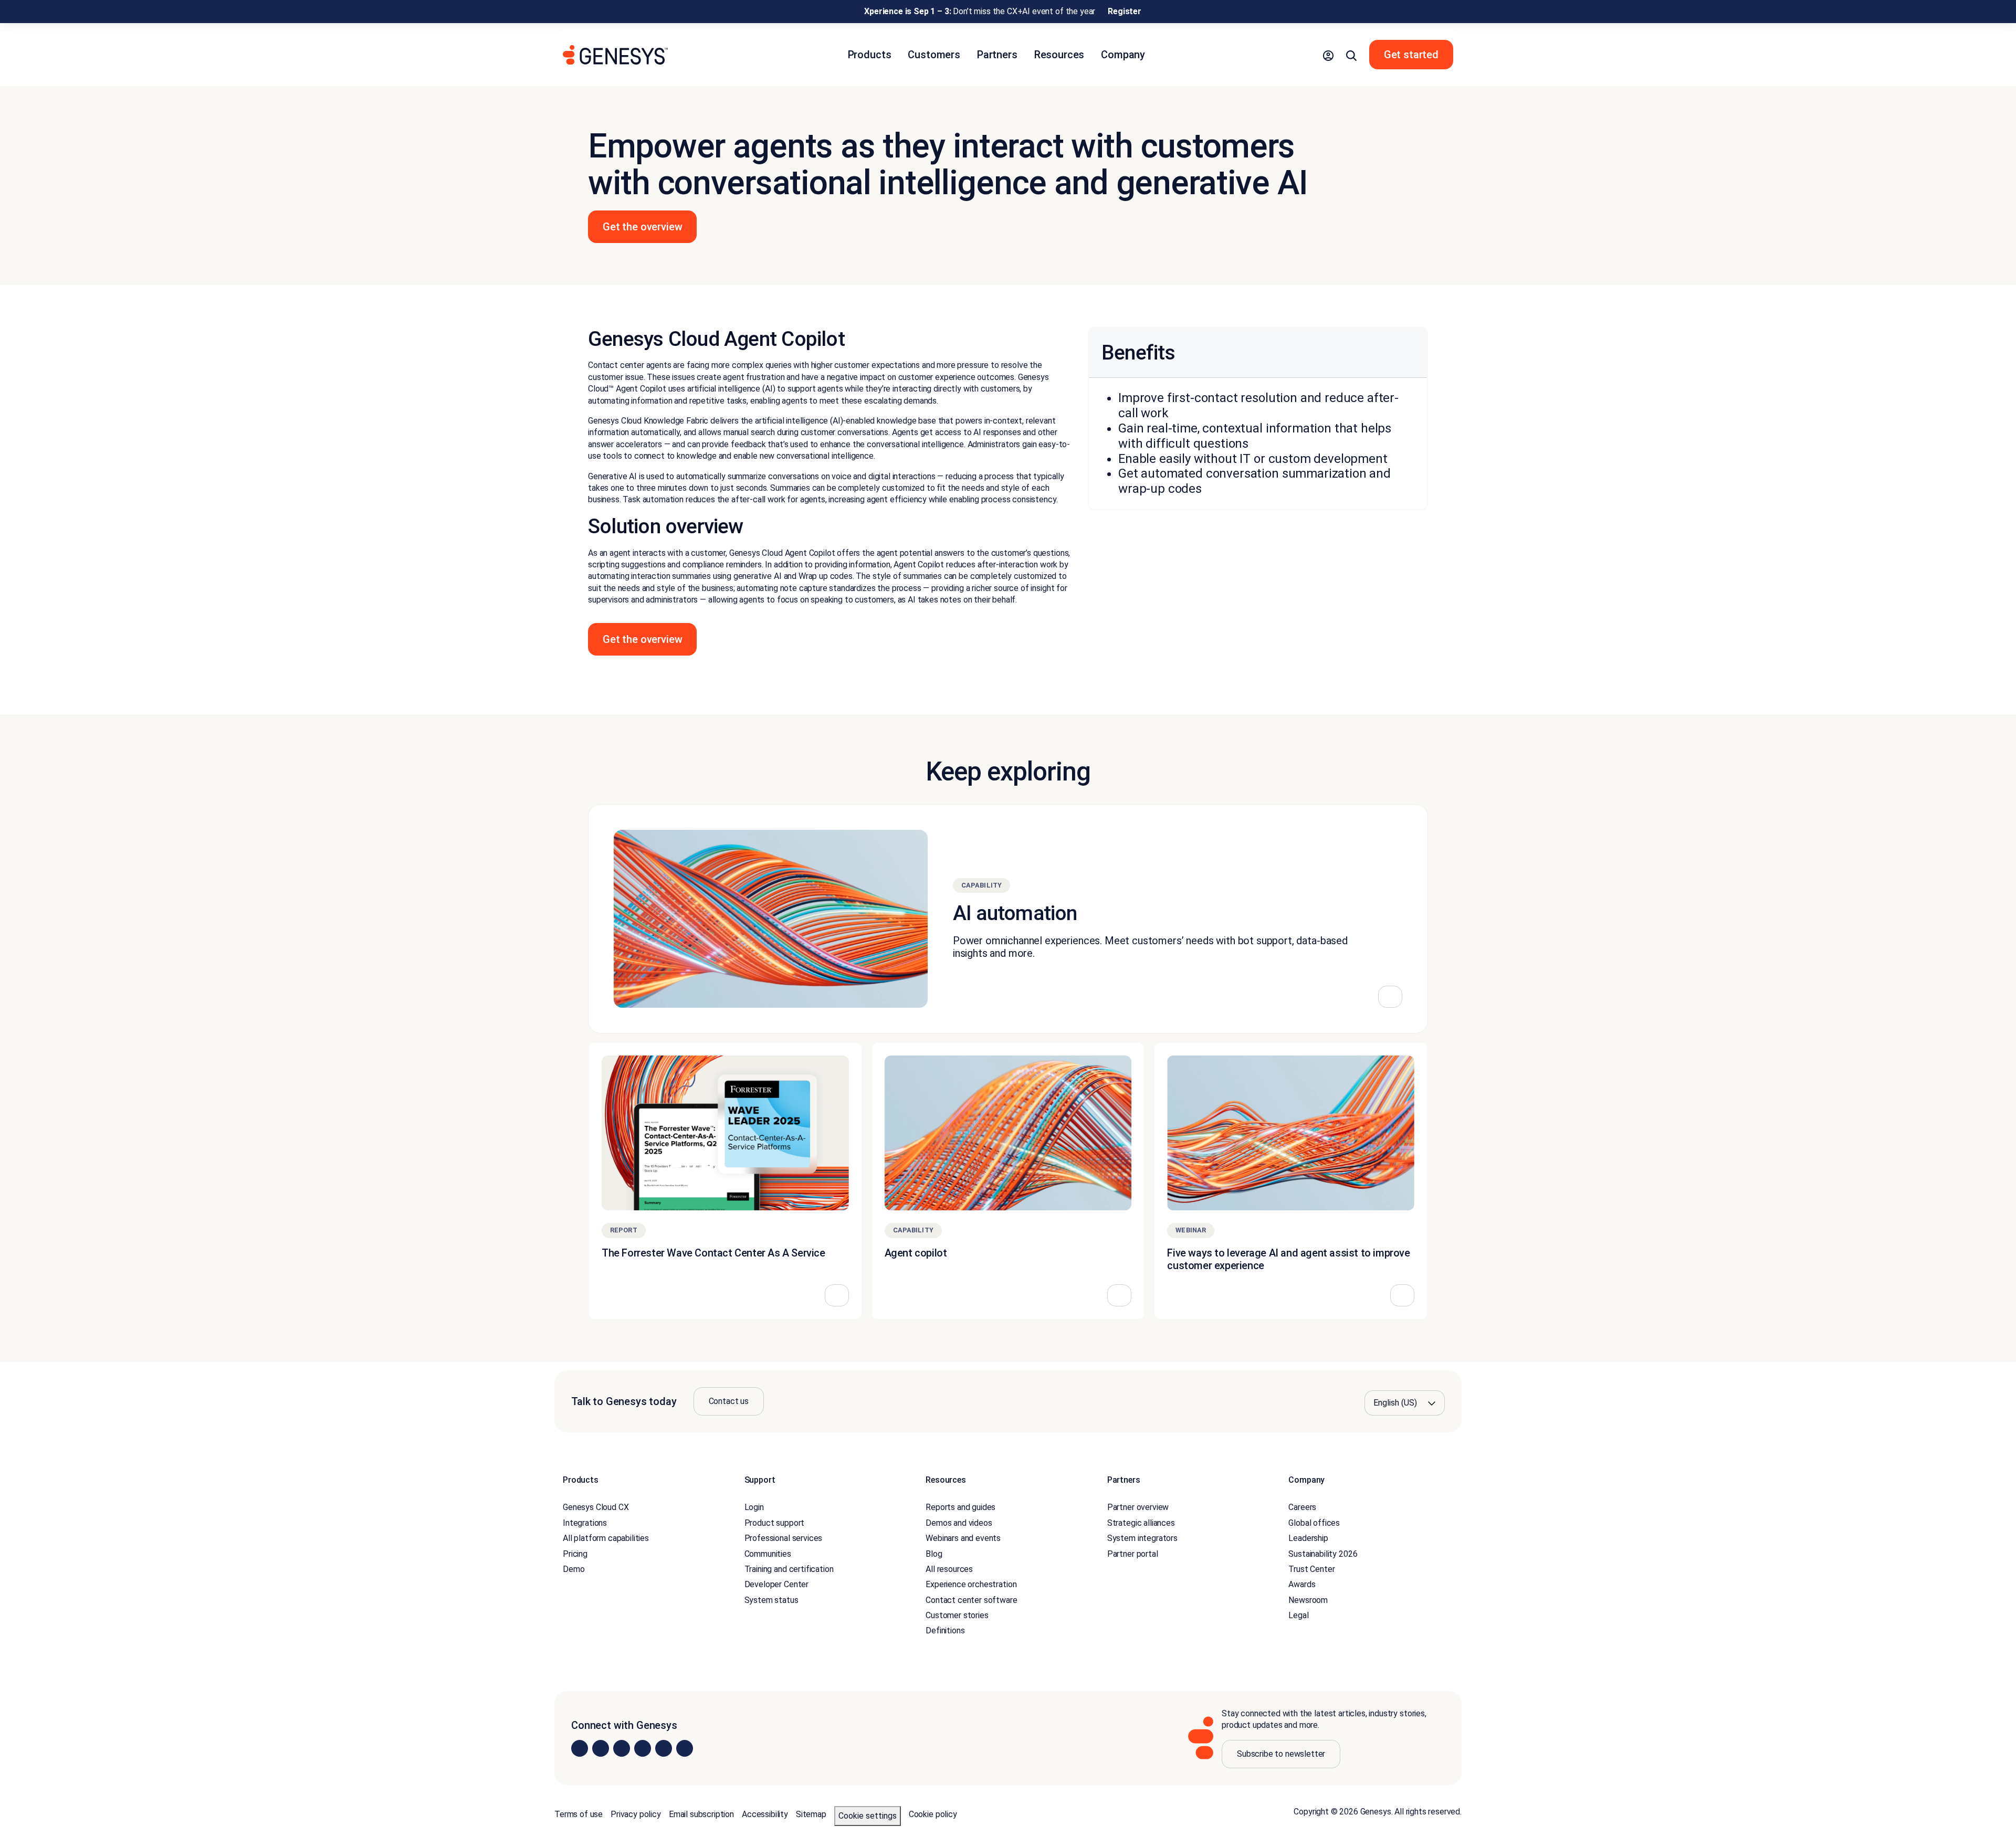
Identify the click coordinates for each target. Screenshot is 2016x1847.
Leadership (1308, 1538)
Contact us (729, 1401)
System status (771, 1600)
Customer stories (957, 1615)
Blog (934, 1554)
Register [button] (1125, 11)
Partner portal (1133, 1554)
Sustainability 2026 (1323, 1554)
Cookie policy (933, 1814)
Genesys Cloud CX (596, 1507)
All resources (949, 1569)
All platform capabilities (606, 1538)
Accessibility (765, 1814)
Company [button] (1123, 55)
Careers (1302, 1507)
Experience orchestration (971, 1584)
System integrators (1142, 1538)
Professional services (784, 1538)
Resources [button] (1059, 55)
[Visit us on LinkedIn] (580, 1748)
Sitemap (811, 1814)
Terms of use (579, 1814)
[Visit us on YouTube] (664, 1748)
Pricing (575, 1554)
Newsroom (1308, 1600)
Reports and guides (960, 1507)
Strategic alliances (1141, 1523)
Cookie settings (868, 1816)
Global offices (1314, 1523)
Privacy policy (636, 1814)
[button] (1328, 55)
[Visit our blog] (685, 1748)
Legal (1298, 1615)
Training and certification (789, 1569)
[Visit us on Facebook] (643, 1748)
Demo (574, 1569)
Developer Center (776, 1584)
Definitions (945, 1630)
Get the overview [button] (642, 227)
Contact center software (971, 1600)
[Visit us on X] (622, 1748)
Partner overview (1138, 1507)
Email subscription (701, 1814)
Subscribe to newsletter (1281, 1754)
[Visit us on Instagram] (601, 1748)
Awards (1302, 1584)
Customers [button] (934, 55)
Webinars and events (963, 1538)
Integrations (585, 1523)
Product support (775, 1523)
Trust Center (1311, 1569)
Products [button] (870, 55)
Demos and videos (959, 1523)
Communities (768, 1554)
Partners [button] (997, 55)
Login (754, 1507)
